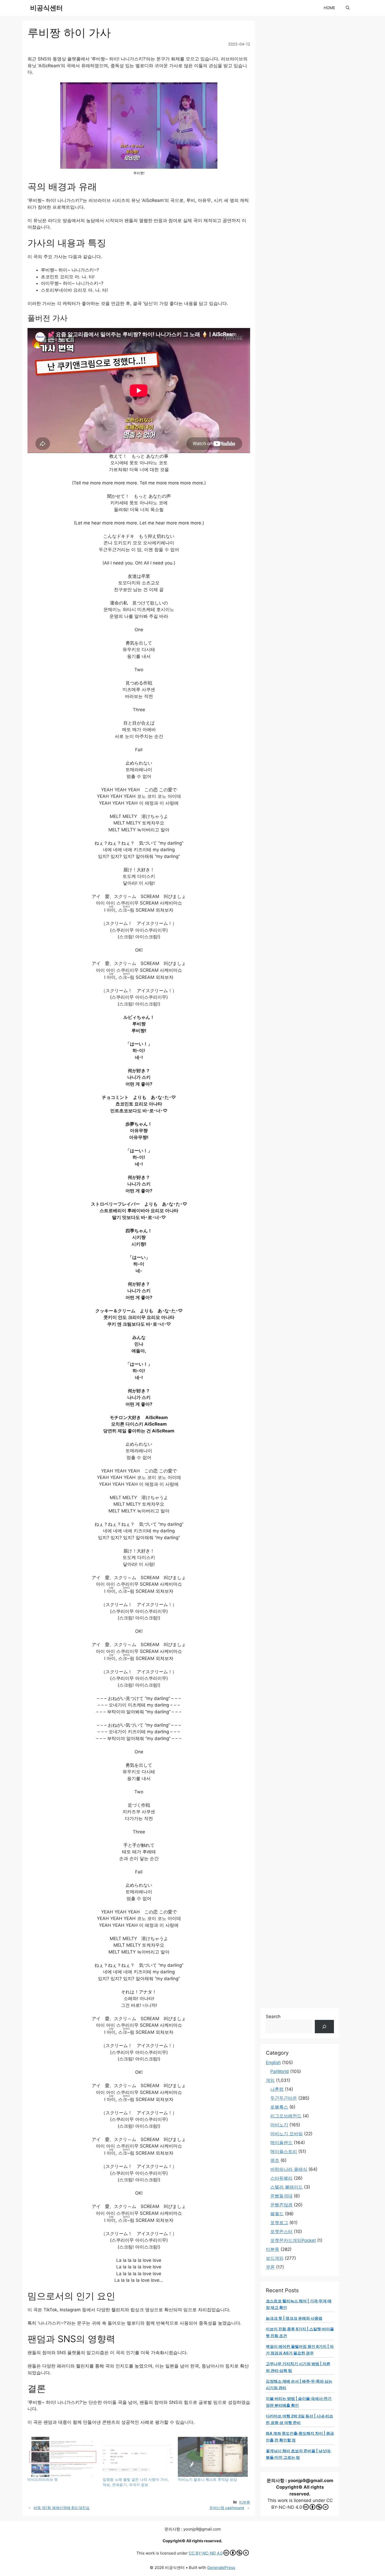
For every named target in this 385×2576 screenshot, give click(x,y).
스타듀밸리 (281, 2178)
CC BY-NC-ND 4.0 (206, 2553)
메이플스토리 (284, 2151)
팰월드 (277, 2214)
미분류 (245, 2502)
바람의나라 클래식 (289, 2169)
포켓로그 (279, 2223)
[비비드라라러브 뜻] (62, 2457)
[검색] (324, 2027)
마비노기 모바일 (287, 2134)
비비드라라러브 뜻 (43, 2479)
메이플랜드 (281, 2143)
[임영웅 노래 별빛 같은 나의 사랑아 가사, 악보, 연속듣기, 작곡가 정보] (138, 2457)
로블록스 (279, 2107)
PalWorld (280, 2071)
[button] (348, 8)
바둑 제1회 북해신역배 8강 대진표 (62, 2508)
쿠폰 (270, 2267)
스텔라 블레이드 (287, 2187)
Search (273, 2016)
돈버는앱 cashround (227, 2508)
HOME (329, 8)
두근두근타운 (284, 2098)
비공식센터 (46, 8)
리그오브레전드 (286, 2116)
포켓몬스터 (281, 2232)
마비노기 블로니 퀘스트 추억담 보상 (207, 2479)
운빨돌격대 (281, 2196)
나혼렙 (277, 2089)
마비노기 (279, 2125)
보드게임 (275, 2258)
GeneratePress (221, 2567)
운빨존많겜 (281, 2205)
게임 (270, 2080)
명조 (275, 2160)
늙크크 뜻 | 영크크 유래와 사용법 (294, 2318)
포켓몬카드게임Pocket (293, 2240)
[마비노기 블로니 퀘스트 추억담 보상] (213, 2457)
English (273, 2063)
